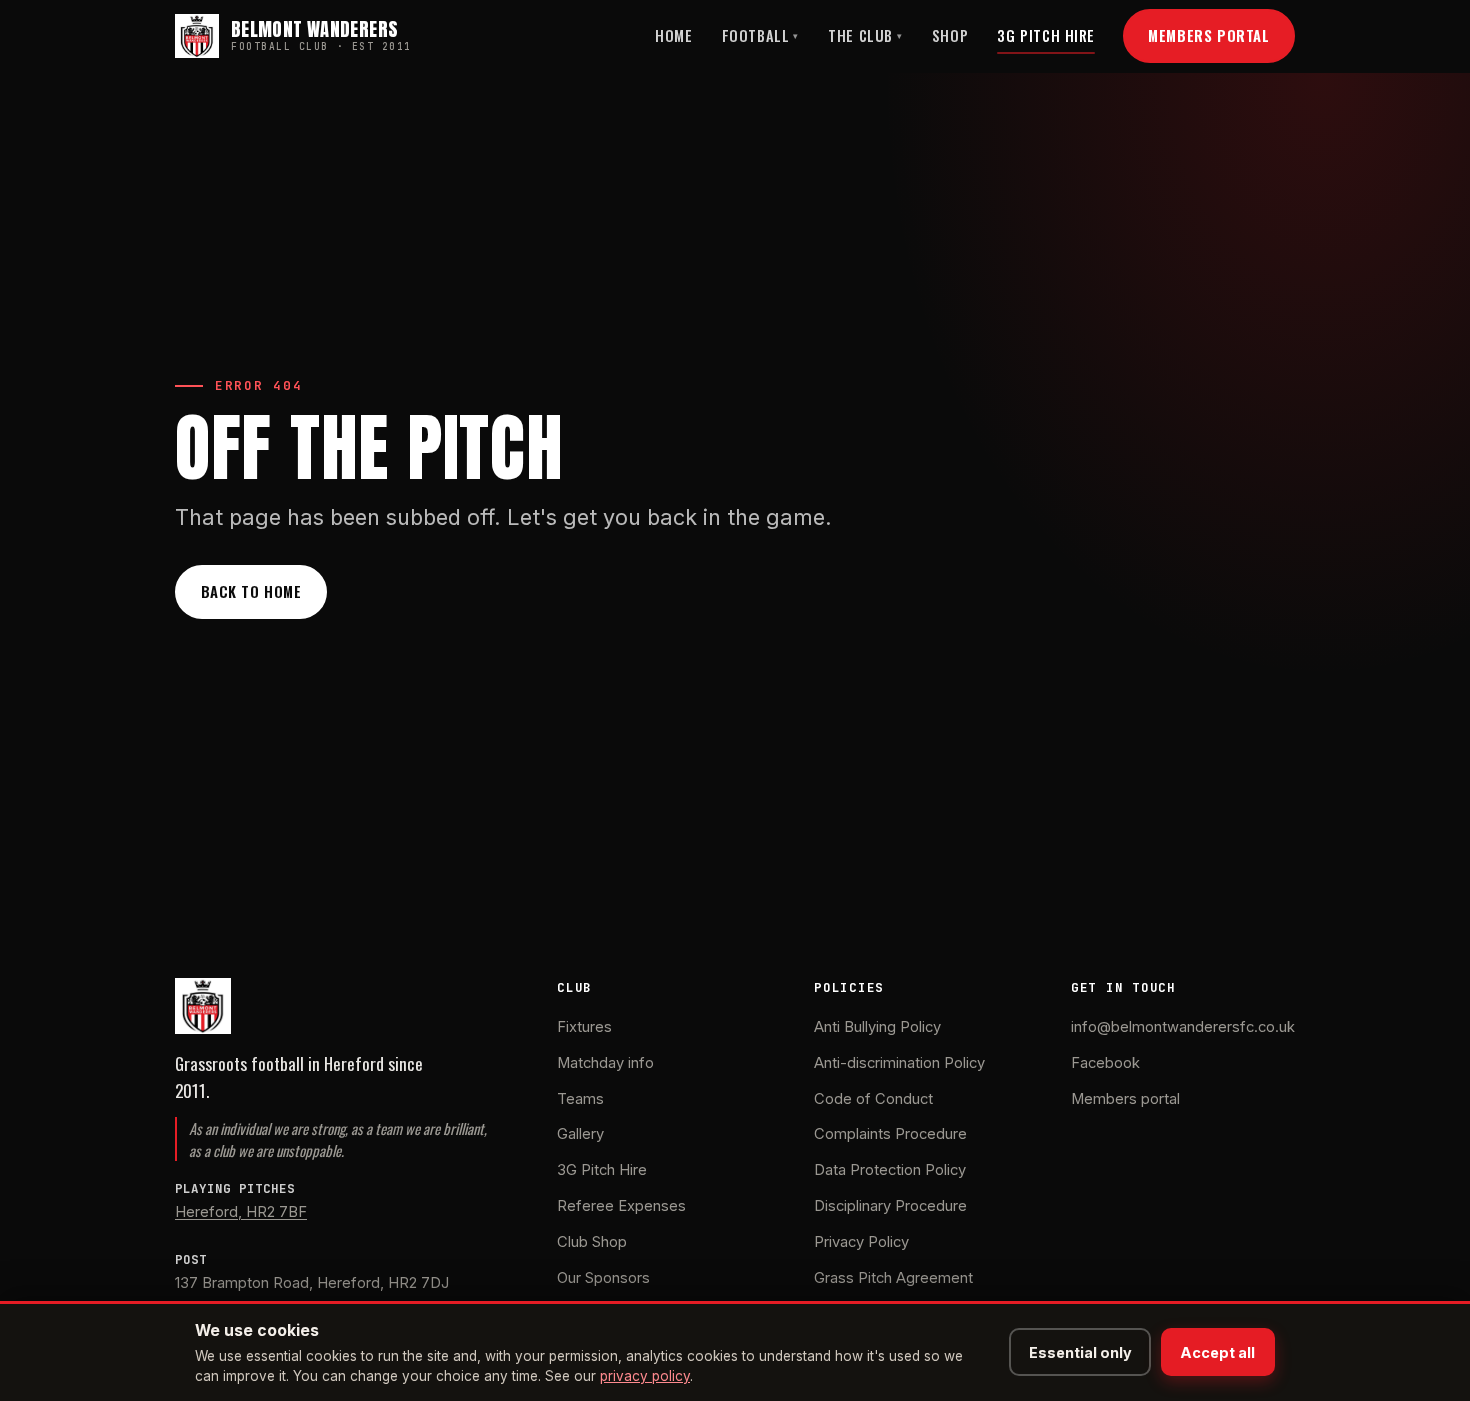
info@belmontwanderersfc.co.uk (1183, 1027)
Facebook (1105, 1063)
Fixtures (584, 1027)
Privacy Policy (861, 1242)
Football (760, 35)
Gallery (580, 1134)
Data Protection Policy (890, 1170)
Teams (580, 1099)
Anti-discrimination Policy (899, 1063)
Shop (950, 35)
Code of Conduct (873, 1099)
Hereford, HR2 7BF (241, 1212)
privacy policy (645, 1376)
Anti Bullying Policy (877, 1027)
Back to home (251, 591)
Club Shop (592, 1242)
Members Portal (1208, 35)
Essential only (1080, 1352)
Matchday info (605, 1063)
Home (673, 35)
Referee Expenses (621, 1206)
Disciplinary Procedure (890, 1206)
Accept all (1217, 1352)
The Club (865, 35)
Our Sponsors (603, 1278)
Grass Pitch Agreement (893, 1278)
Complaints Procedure (890, 1134)
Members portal (1125, 1099)
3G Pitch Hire (1046, 35)
